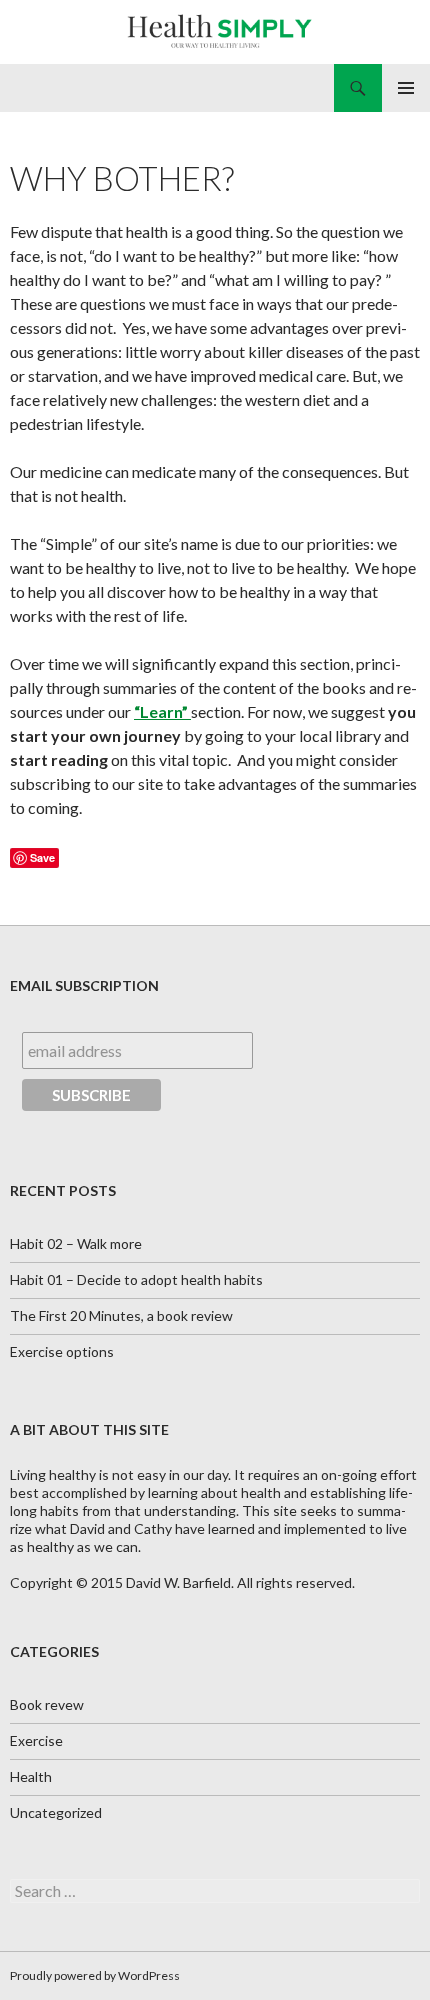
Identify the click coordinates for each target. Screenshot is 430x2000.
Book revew (47, 1704)
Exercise (36, 1740)
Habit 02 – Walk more (76, 1243)
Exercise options (62, 1351)
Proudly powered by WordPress (95, 1975)
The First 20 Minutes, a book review (121, 1315)
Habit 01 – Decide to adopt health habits (136, 1279)
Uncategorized (56, 1812)
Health (31, 1776)
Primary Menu (406, 88)
